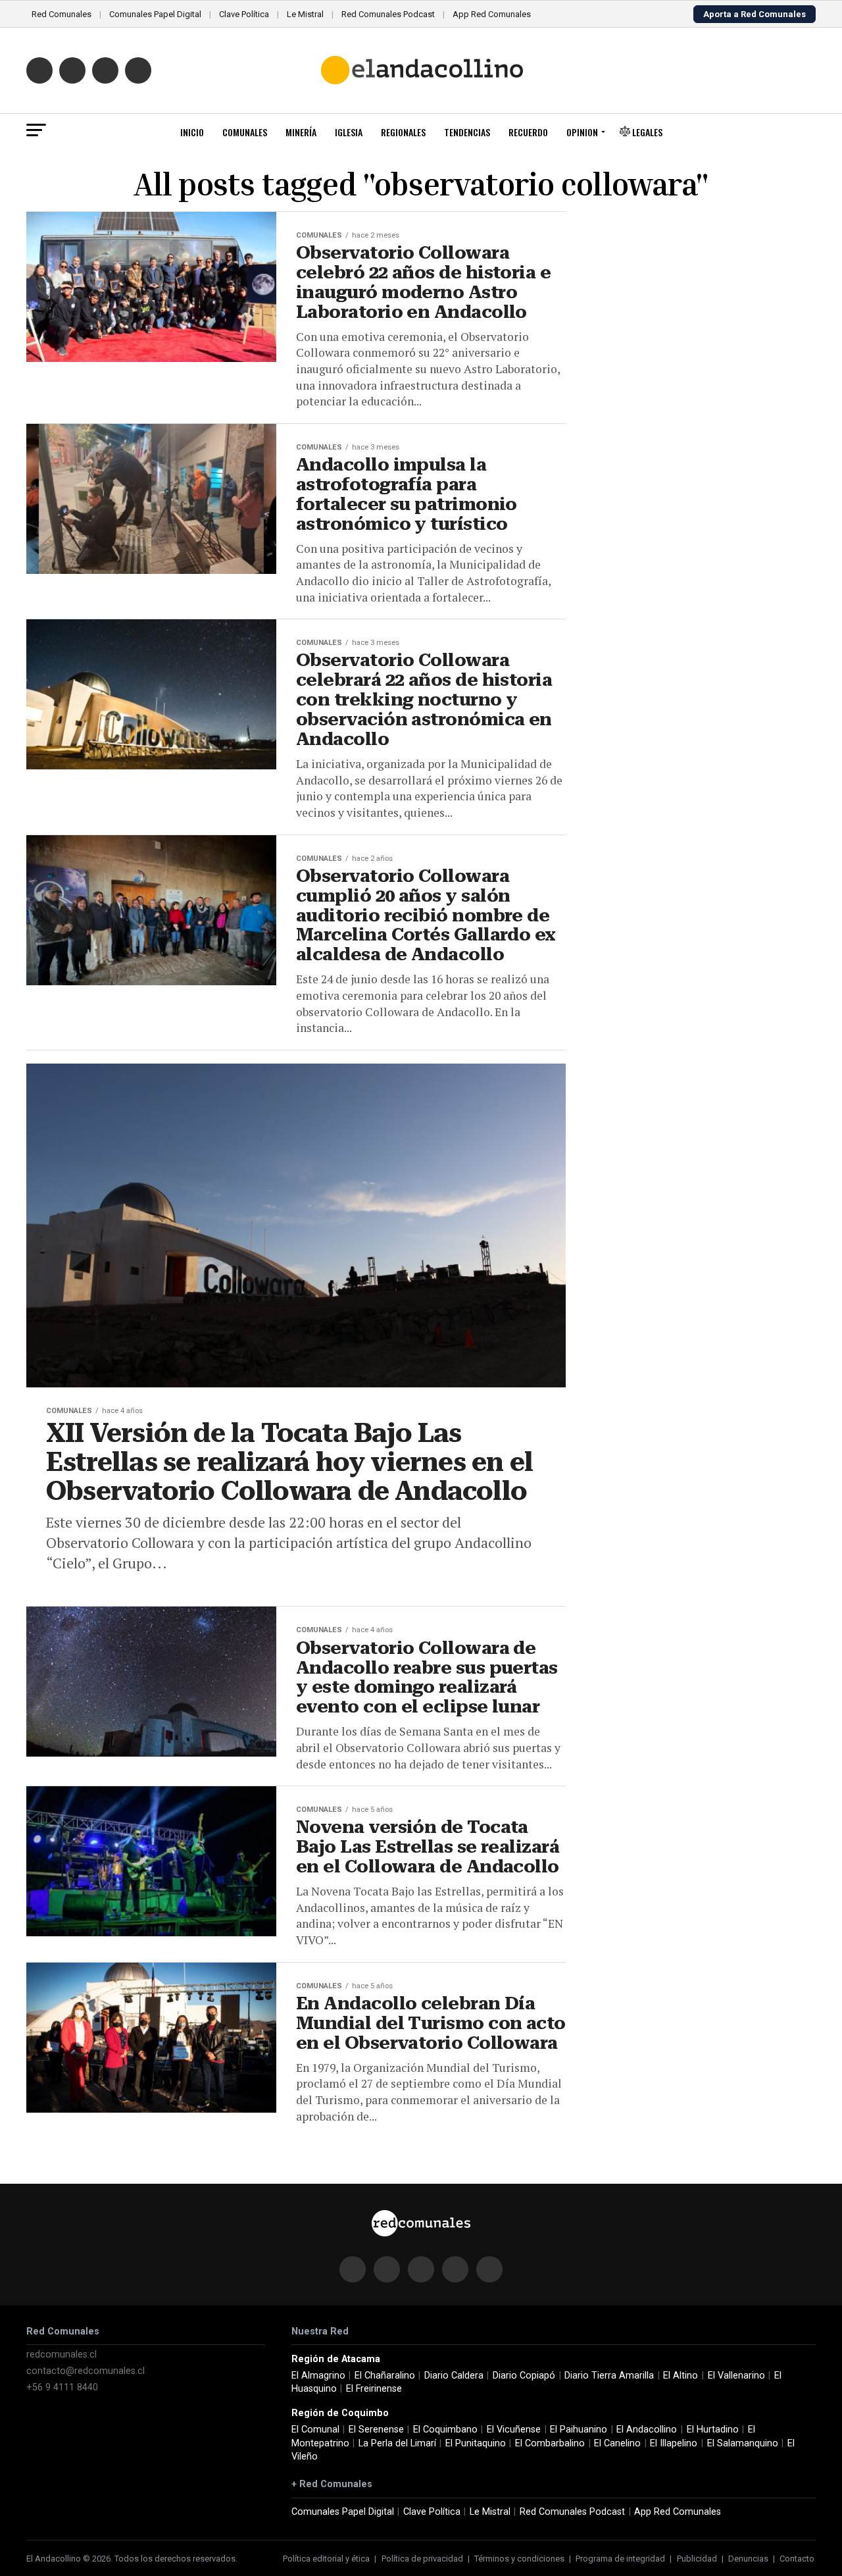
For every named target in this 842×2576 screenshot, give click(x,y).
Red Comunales (62, 14)
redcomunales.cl (62, 2355)
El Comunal (315, 2430)
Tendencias (467, 132)
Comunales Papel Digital (155, 14)
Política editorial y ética (326, 2559)
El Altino (681, 2376)
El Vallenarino (736, 2376)
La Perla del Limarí (397, 2443)
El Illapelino (674, 2443)
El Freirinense (374, 2389)
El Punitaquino (476, 2443)
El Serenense (376, 2430)
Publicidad (697, 2559)
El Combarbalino (550, 2443)
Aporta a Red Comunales (755, 14)
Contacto (797, 2559)
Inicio (192, 132)
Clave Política (244, 14)
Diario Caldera (454, 2376)
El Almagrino (318, 2376)
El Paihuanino (579, 2430)
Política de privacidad (422, 2559)
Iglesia (349, 132)
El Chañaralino (385, 2376)
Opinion (582, 132)
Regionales (403, 132)
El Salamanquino (743, 2443)
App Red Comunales (492, 14)
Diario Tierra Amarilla (609, 2376)
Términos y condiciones (519, 2559)
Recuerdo (528, 132)
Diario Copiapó (524, 2376)
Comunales (245, 132)
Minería (301, 132)
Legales (646, 132)
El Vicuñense (514, 2430)
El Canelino (617, 2443)
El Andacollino (647, 2430)
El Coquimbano (445, 2430)
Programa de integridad (620, 2559)
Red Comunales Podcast (388, 14)
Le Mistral (305, 14)
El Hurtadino (713, 2430)
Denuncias (748, 2559)
